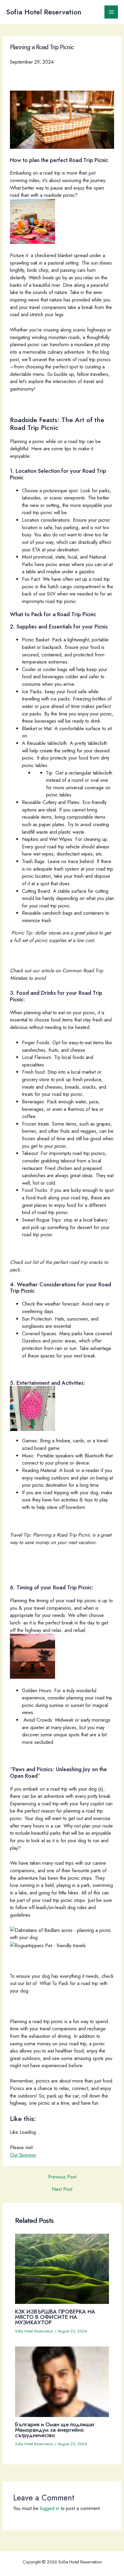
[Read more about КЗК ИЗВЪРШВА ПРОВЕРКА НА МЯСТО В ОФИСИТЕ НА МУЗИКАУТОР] (62, 2268)
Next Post (62, 2189)
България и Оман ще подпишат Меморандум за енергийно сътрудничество (55, 2430)
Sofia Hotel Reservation (44, 12)
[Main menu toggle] (111, 12)
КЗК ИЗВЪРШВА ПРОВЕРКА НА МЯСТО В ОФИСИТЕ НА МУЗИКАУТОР (55, 2317)
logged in (50, 2508)
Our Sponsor (23, 2155)
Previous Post (62, 2177)
